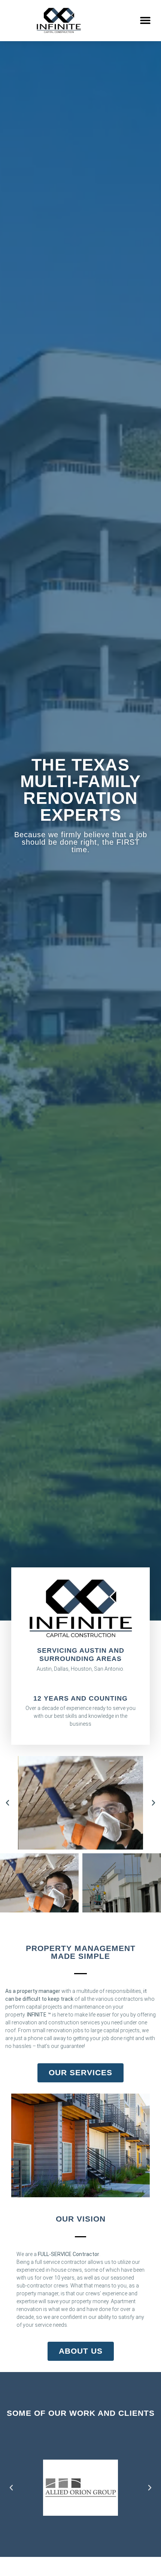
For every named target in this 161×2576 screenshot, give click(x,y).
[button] (145, 20)
